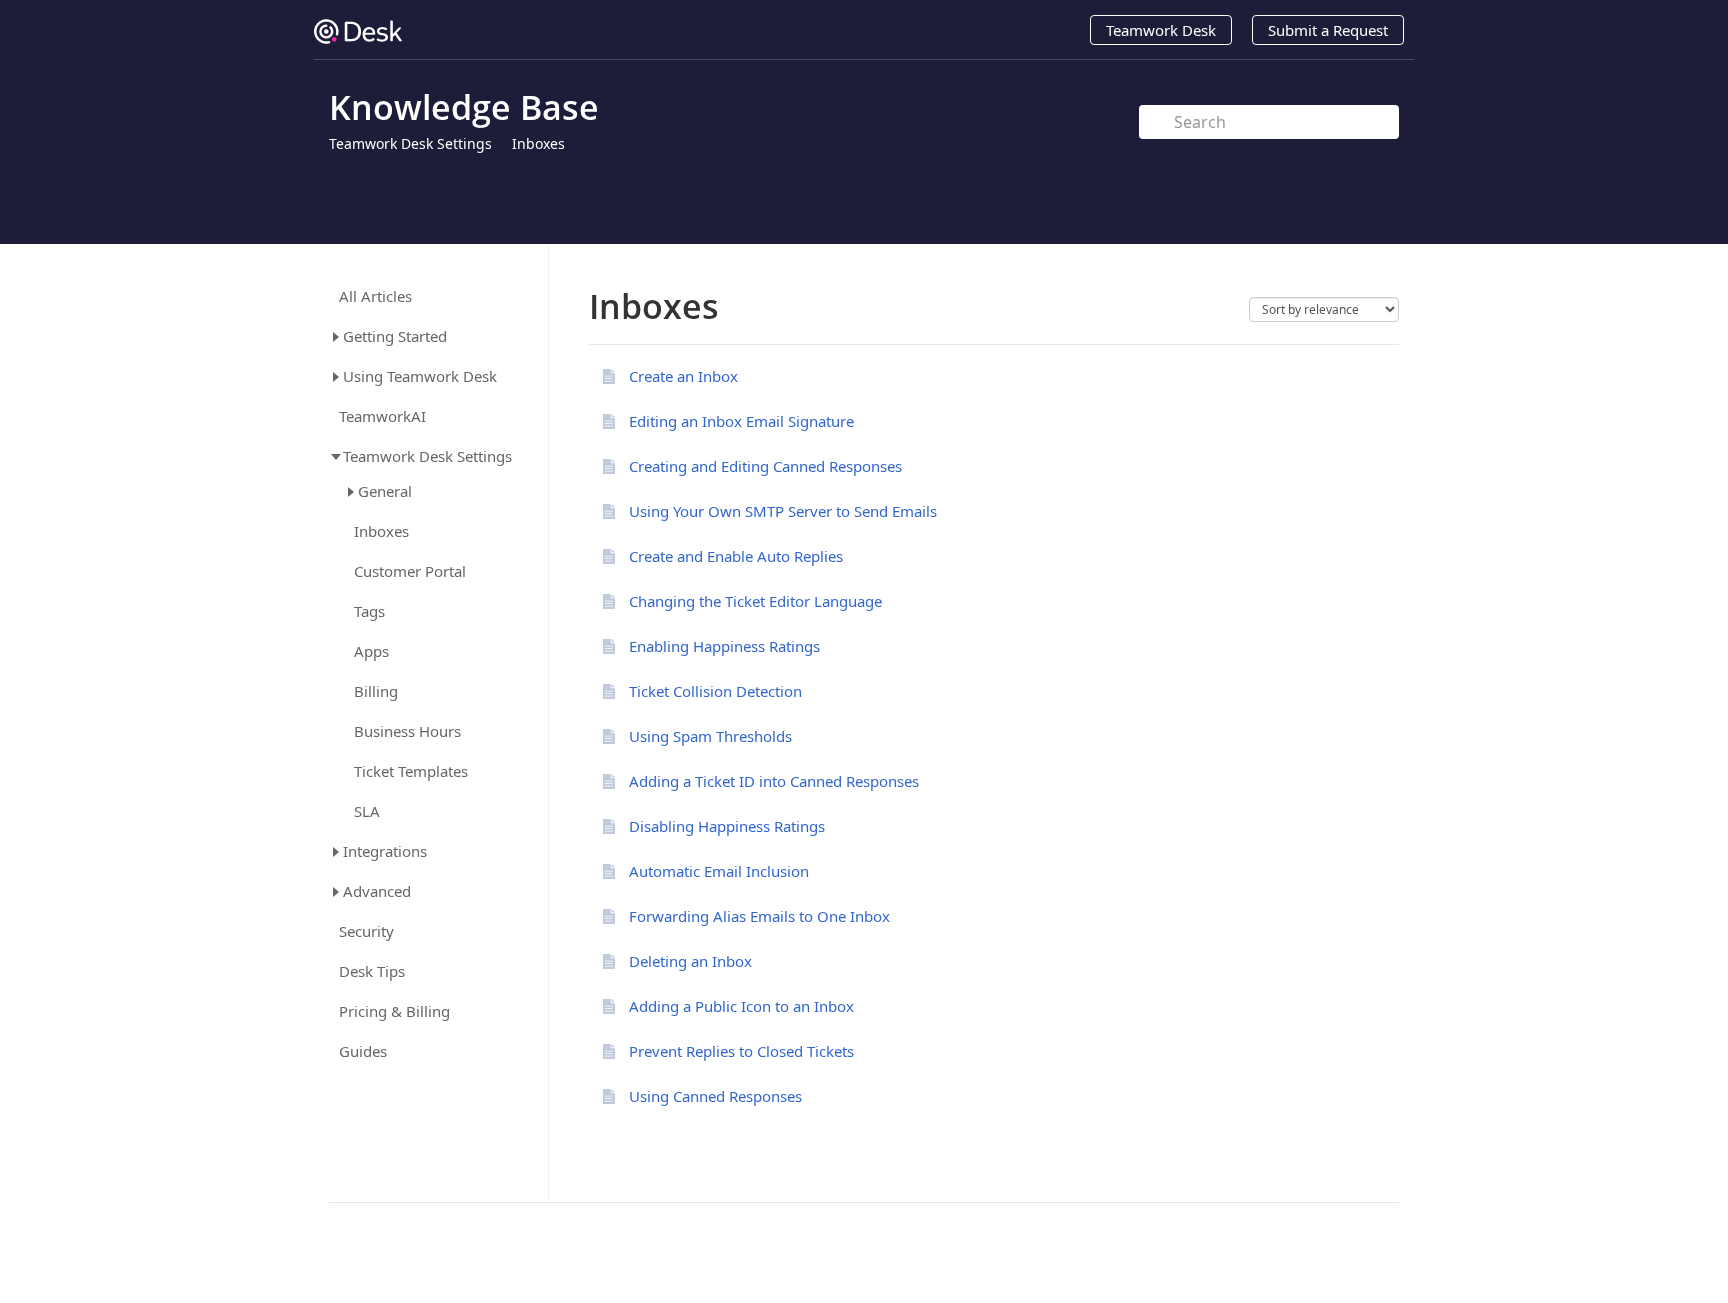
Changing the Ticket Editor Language (755, 601)
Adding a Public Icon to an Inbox (741, 1006)
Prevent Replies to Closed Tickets (741, 1051)
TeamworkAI (382, 416)
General (385, 491)
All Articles (375, 296)
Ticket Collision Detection (715, 691)
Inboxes (538, 143)
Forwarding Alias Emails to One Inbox (759, 916)
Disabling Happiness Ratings (727, 826)
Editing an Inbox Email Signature (741, 421)
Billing (376, 691)
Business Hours (407, 731)
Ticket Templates (411, 771)
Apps (371, 651)
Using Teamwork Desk (420, 376)
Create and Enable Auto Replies (736, 556)
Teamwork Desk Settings (410, 143)
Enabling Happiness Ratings (724, 646)
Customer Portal (410, 571)
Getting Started (395, 336)
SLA (367, 811)
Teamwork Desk (1161, 30)
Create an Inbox (683, 376)
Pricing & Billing (394, 1011)
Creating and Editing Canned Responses (765, 466)
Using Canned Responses (715, 1096)
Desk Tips (372, 971)
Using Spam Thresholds (710, 736)
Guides (363, 1051)
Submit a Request (1328, 30)
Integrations (385, 851)
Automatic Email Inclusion (719, 871)
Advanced (377, 891)
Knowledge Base (464, 107)
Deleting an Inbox (690, 961)
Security (366, 931)
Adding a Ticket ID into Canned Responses (774, 781)
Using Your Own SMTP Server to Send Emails (783, 511)
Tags (369, 611)
